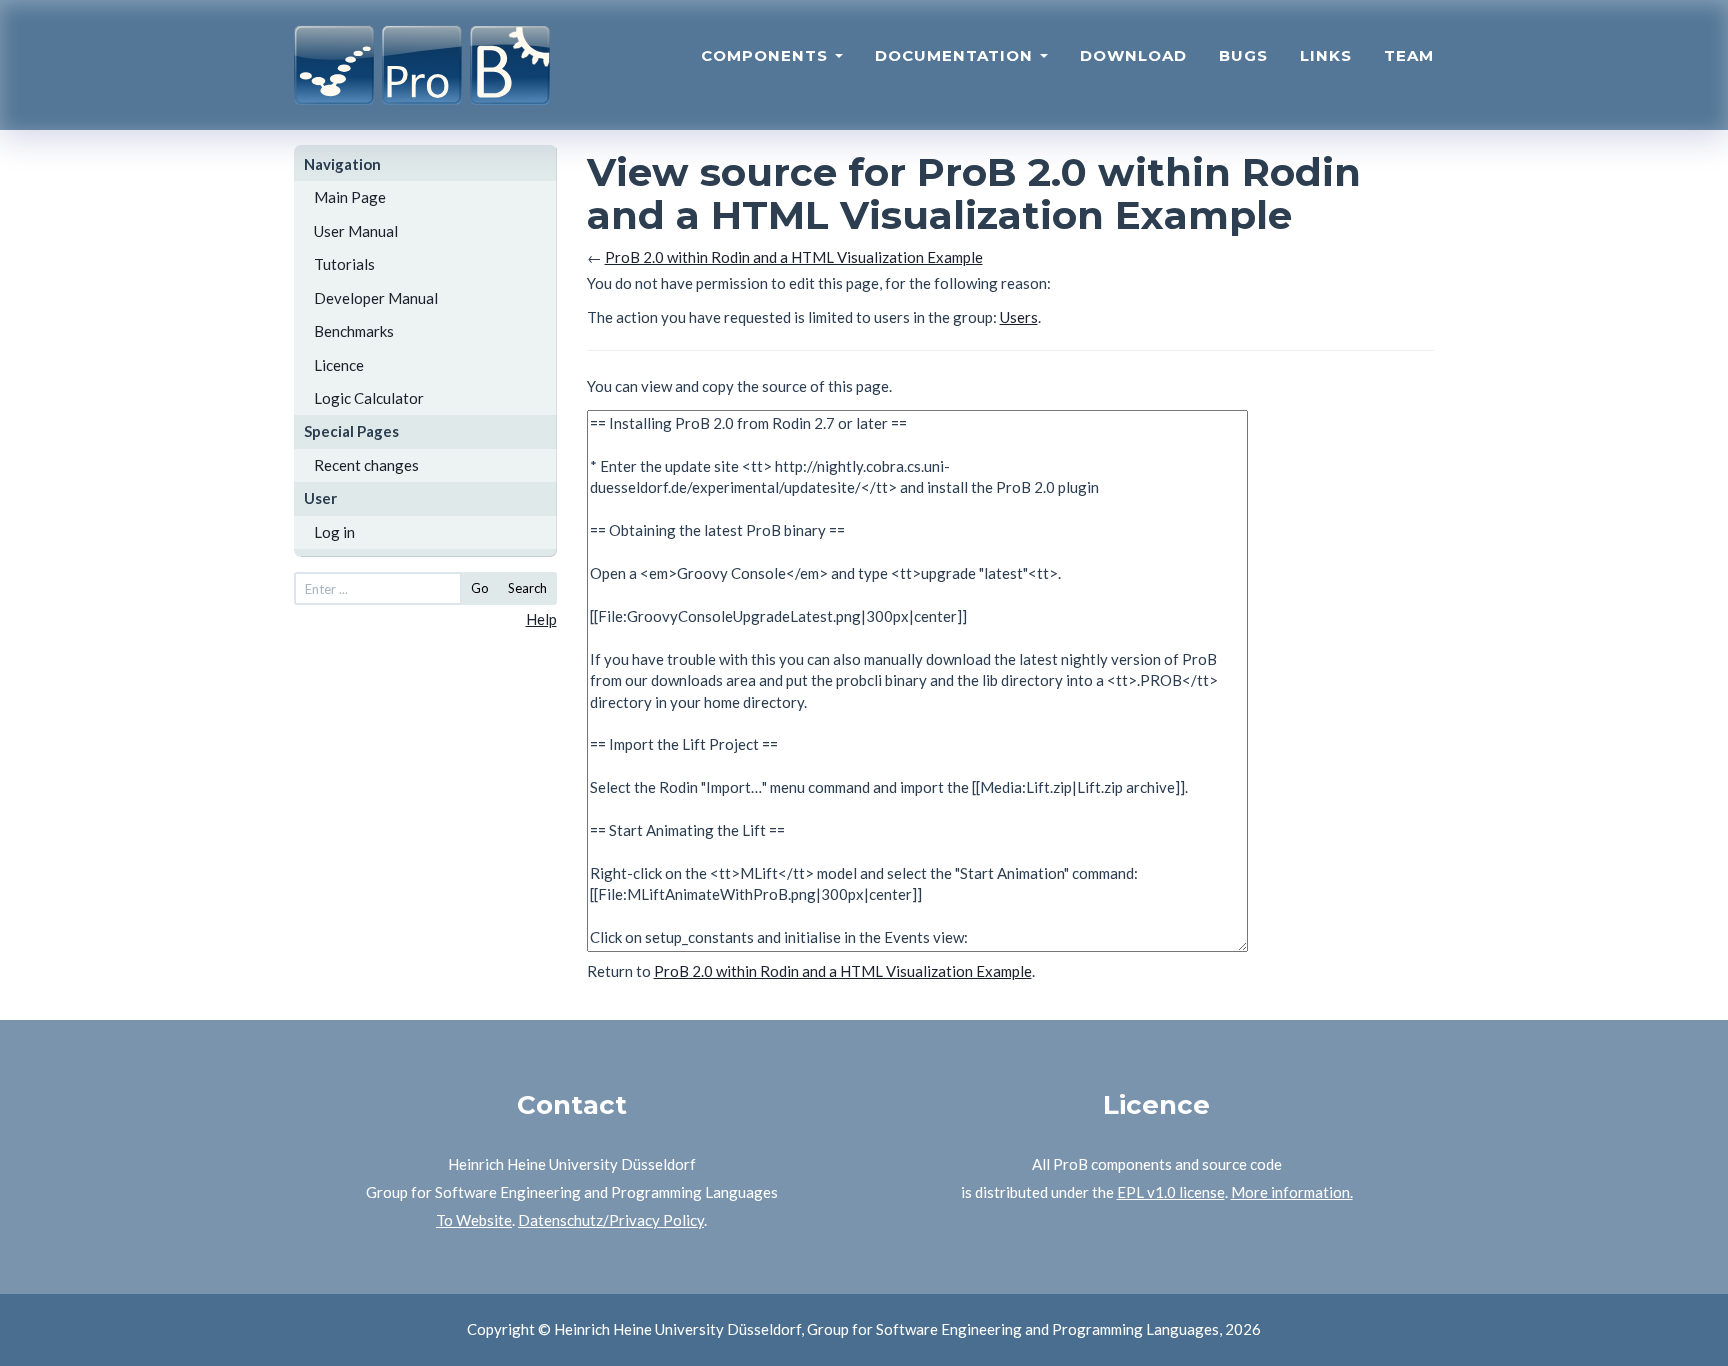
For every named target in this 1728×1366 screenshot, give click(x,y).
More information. (1292, 1192)
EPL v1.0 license (1171, 1192)
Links (1326, 55)
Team (1409, 55)
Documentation (956, 55)
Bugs (1243, 55)
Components (767, 55)
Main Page (350, 197)
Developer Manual (376, 298)
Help (541, 619)
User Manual (356, 231)
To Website (474, 1220)
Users (1019, 317)
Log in (334, 532)
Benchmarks (354, 331)
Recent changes (366, 465)
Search (527, 588)
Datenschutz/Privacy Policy (611, 1220)
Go (480, 588)
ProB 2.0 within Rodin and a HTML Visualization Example (794, 257)
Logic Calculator (369, 398)
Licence (339, 365)
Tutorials (344, 264)
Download (1133, 55)
